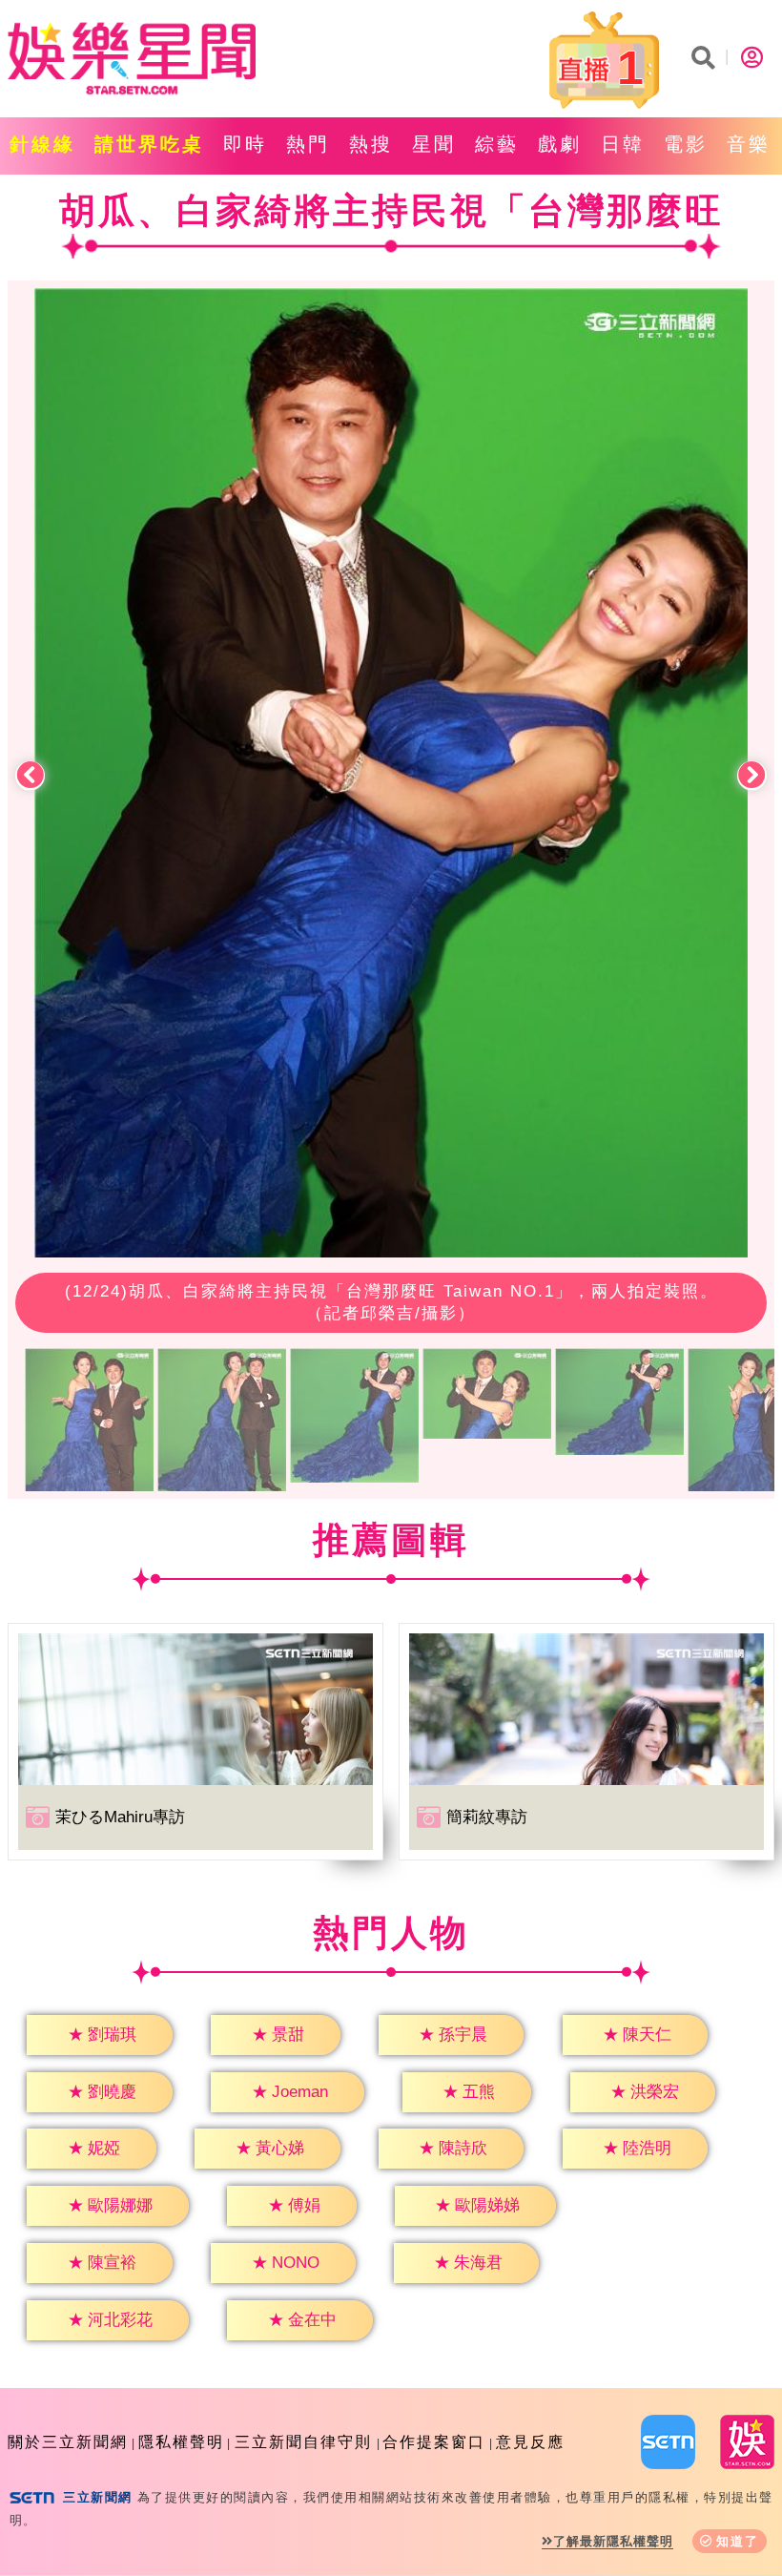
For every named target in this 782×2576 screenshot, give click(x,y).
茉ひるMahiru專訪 (120, 1817)
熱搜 (371, 144)
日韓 (623, 144)
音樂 (749, 144)
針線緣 (42, 144)
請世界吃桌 (149, 144)
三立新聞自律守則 (303, 2442)
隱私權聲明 (181, 2442)
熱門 (308, 144)
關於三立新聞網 (68, 2442)
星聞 (434, 144)
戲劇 (560, 144)
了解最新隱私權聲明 (613, 2541)
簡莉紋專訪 (487, 1817)
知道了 (738, 2541)
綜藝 (497, 144)
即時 (245, 144)
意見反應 (530, 2442)
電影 (686, 144)
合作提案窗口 (434, 2442)
